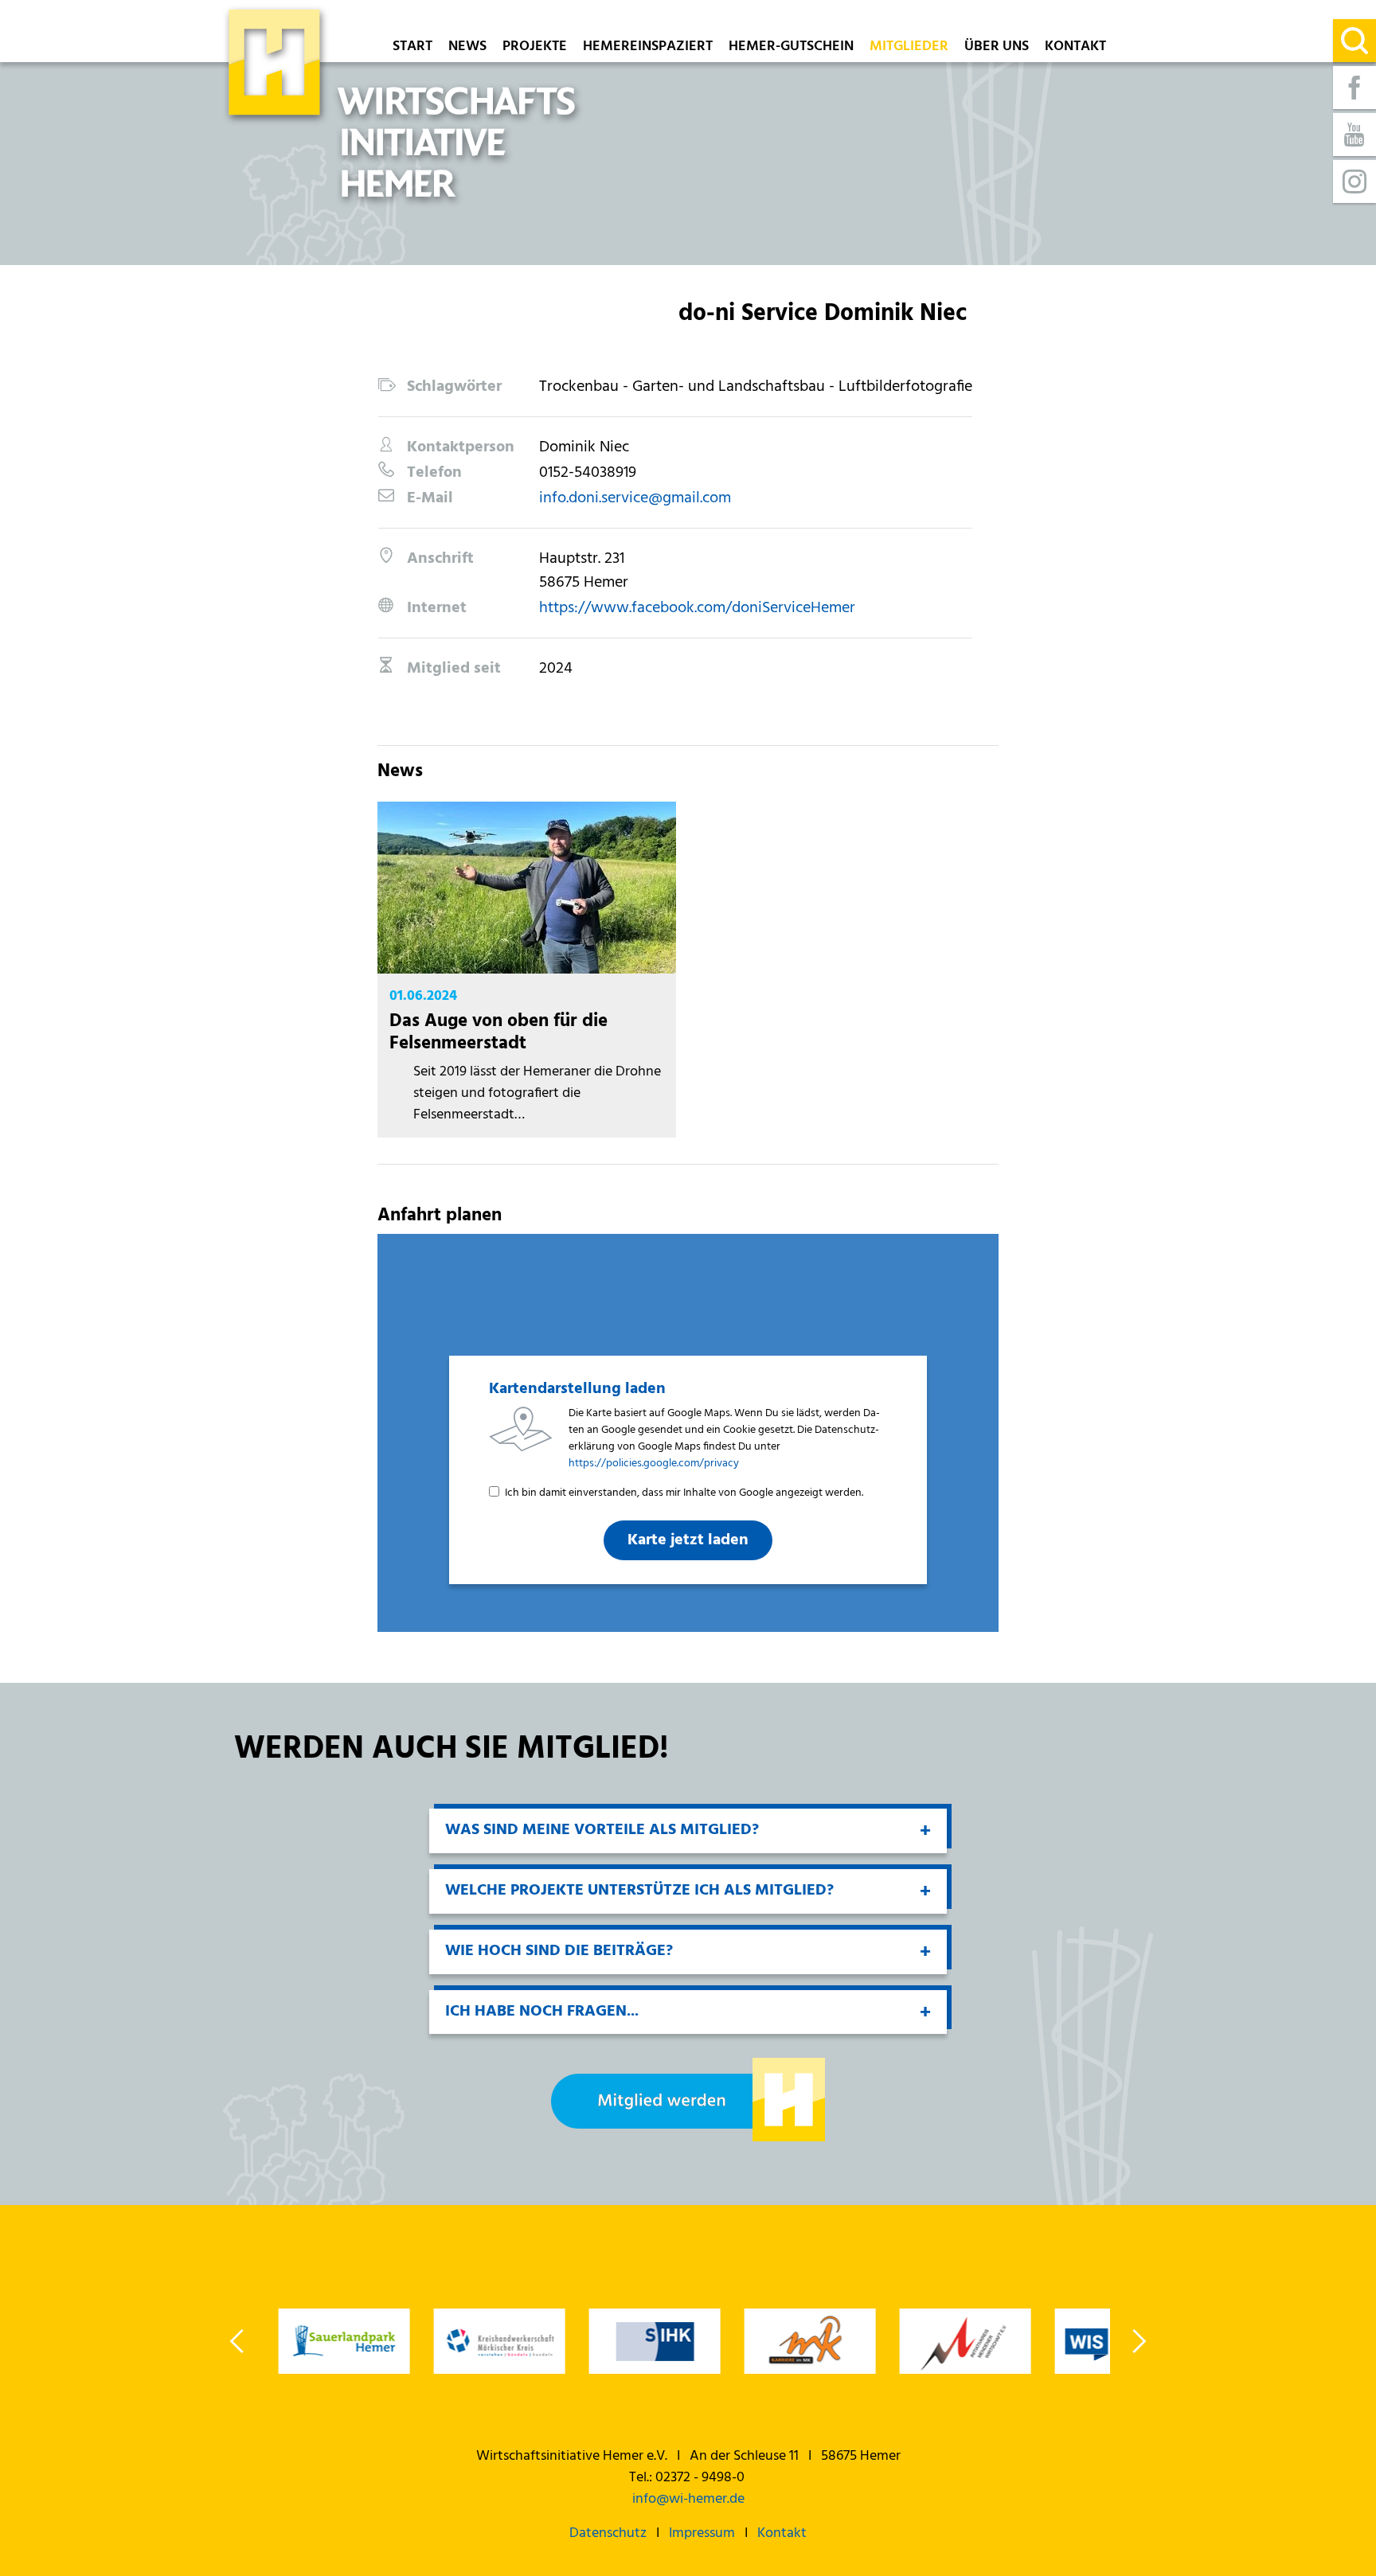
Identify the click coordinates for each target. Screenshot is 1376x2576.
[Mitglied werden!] (688, 2100)
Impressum (702, 2533)
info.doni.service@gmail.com (635, 498)
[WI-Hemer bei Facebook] (1354, 88)
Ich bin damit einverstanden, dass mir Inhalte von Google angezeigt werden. (684, 1493)
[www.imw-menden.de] (965, 2341)
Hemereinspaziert (648, 48)
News (467, 48)
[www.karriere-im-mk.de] (809, 2341)
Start (412, 48)
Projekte (535, 48)
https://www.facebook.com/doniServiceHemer (697, 608)
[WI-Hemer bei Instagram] (1354, 181)
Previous (238, 2341)
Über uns (997, 48)
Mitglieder (909, 48)
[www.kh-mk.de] (499, 2341)
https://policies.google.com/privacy (654, 1464)
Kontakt (1075, 48)
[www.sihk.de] (654, 2341)
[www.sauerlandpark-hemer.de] (344, 2341)
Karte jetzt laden (688, 1540)
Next (1138, 2341)
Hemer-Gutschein (791, 48)
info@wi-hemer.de (688, 2499)
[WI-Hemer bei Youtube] (1354, 135)
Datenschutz (608, 2533)
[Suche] (1354, 41)
